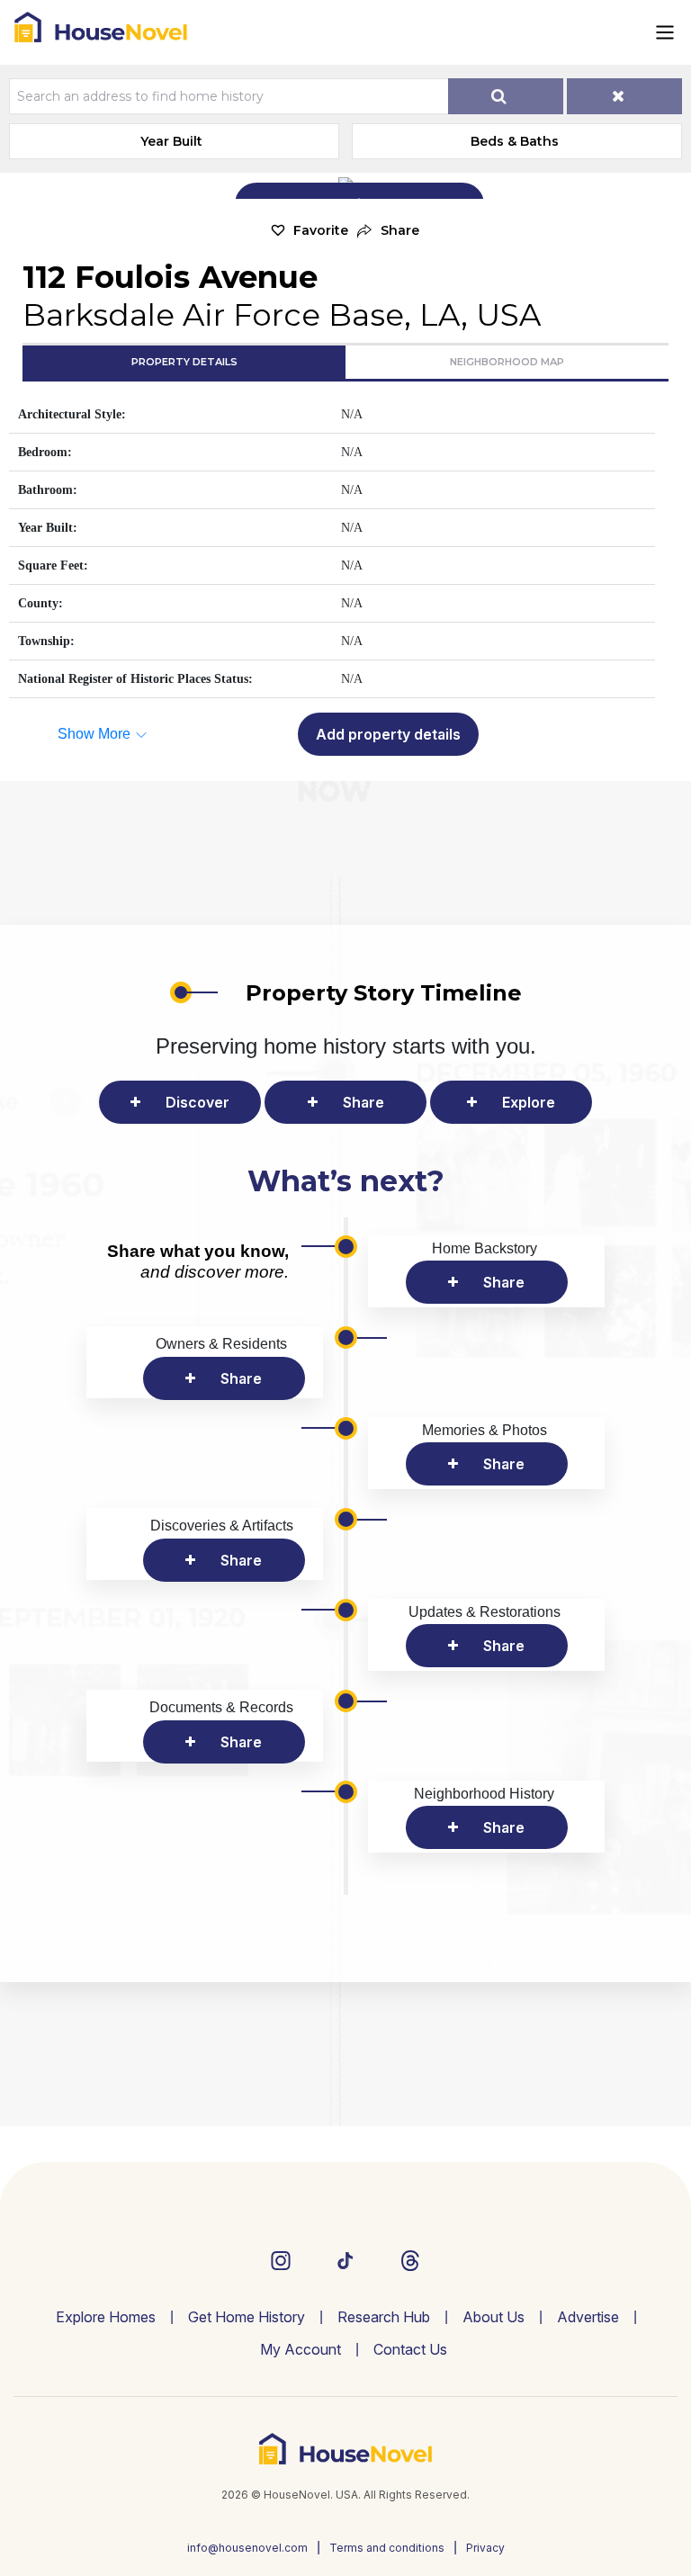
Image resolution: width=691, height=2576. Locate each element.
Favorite (321, 230)
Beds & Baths (515, 141)
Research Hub (384, 2317)
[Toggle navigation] (665, 32)
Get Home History (247, 2317)
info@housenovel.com (247, 2548)
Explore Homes (106, 2317)
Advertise (588, 2317)
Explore (529, 1102)
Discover (197, 1102)
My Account (301, 2349)
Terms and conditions (387, 2548)
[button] (388, 231)
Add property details (388, 734)
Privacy (485, 2548)
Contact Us (410, 2349)
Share (363, 1102)
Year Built (171, 141)
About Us (494, 2317)
